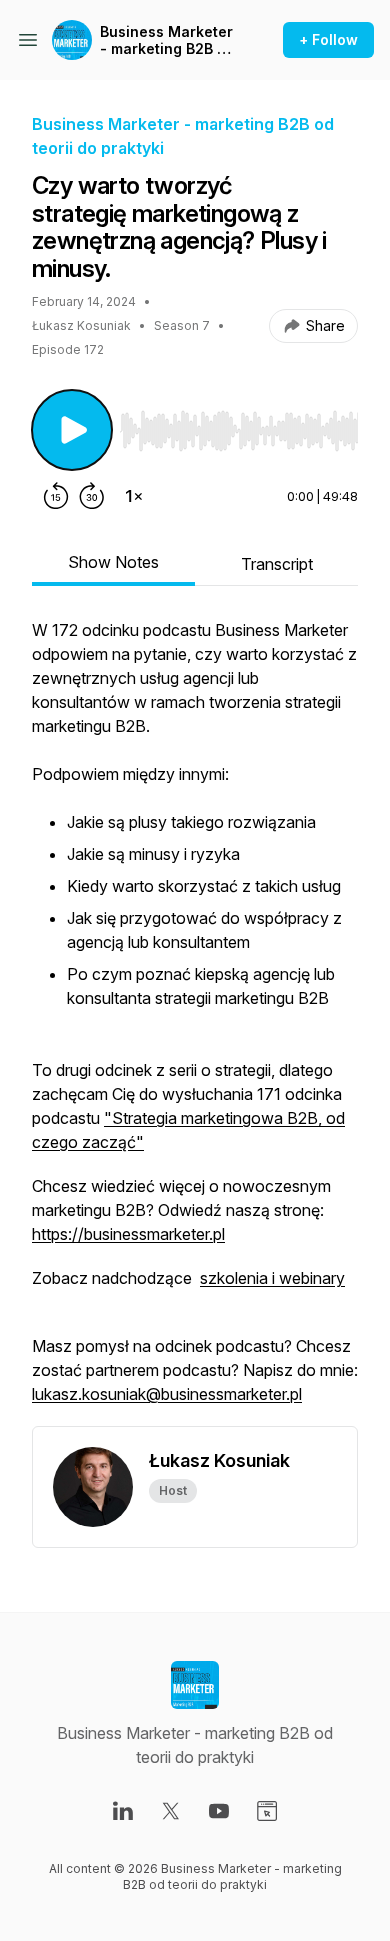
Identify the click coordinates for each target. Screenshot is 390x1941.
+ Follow (328, 39)
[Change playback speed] (134, 496)
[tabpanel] (195, 1022)
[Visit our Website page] (267, 1811)
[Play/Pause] (72, 430)
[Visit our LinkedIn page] (123, 1811)
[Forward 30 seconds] (92, 496)
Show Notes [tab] (113, 562)
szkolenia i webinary (272, 1278)
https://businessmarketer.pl (128, 1234)
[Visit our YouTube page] (219, 1811)
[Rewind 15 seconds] (56, 496)
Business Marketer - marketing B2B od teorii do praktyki (167, 40)
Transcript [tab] (277, 564)
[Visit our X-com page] (171, 1811)
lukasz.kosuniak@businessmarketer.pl (167, 1394)
